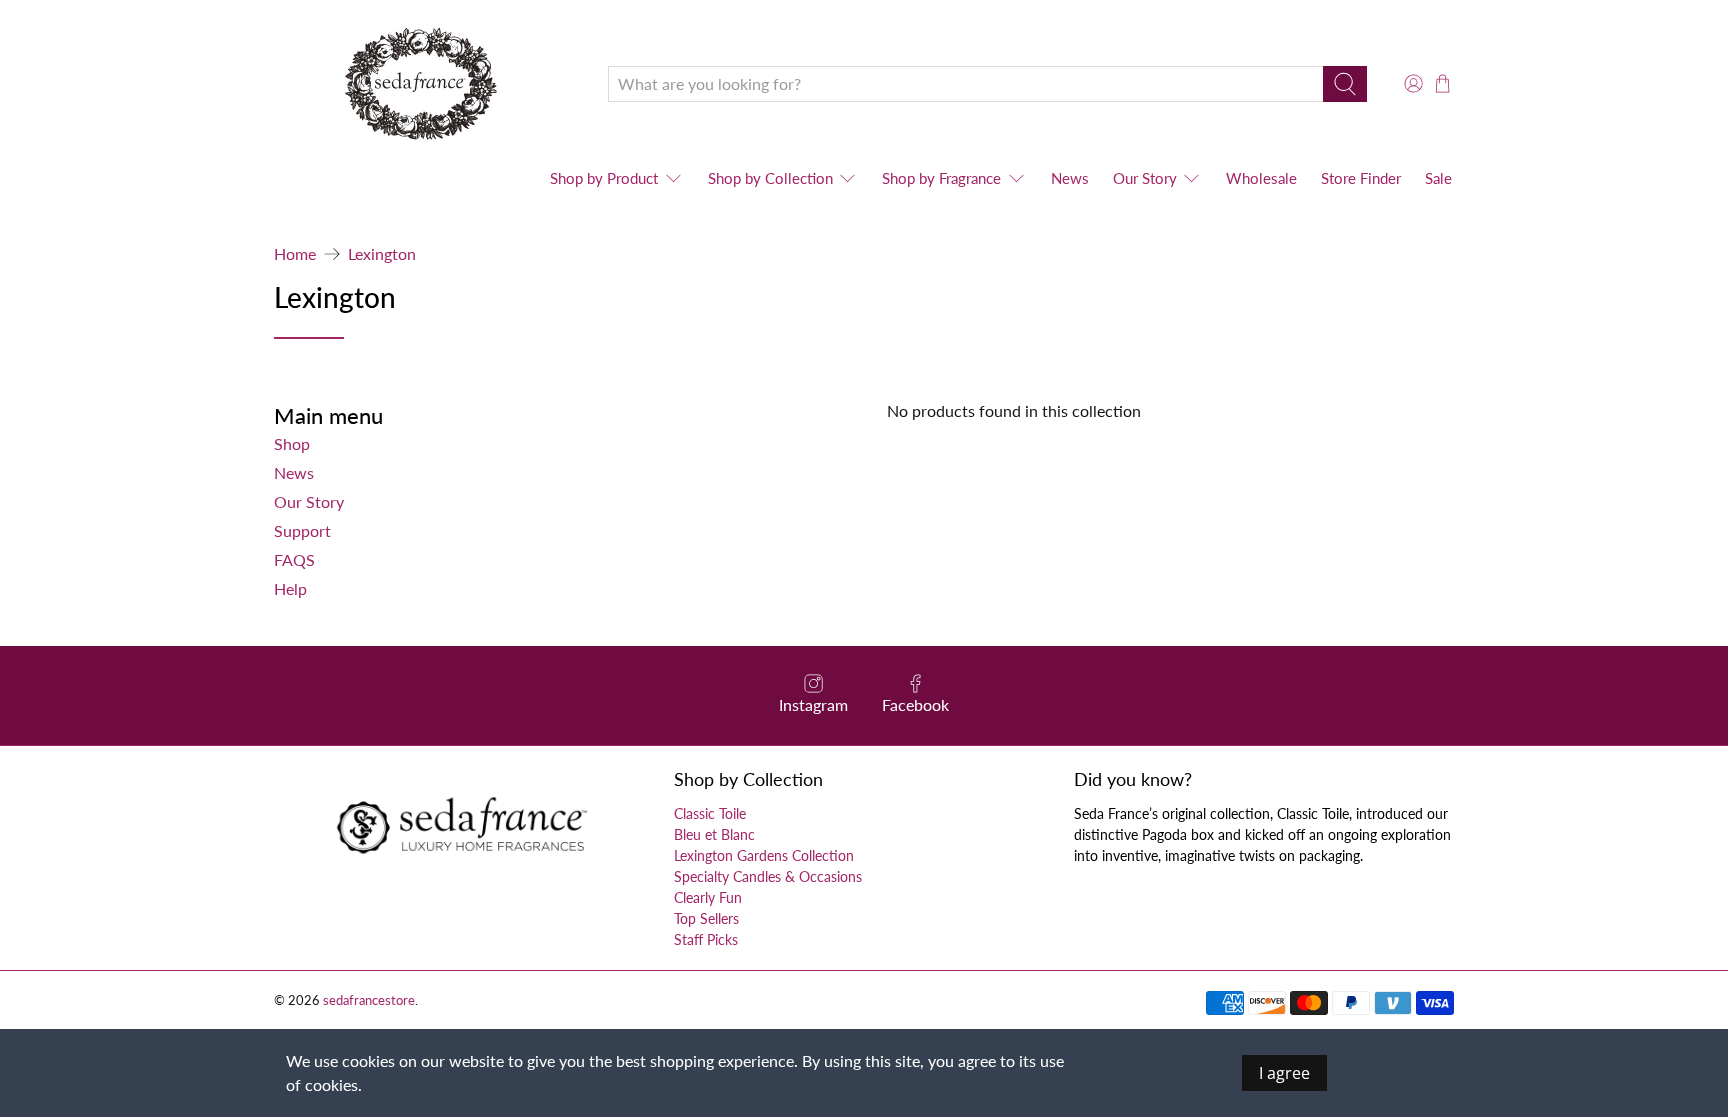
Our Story (1145, 178)
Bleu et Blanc (714, 834)
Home (295, 254)
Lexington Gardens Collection (764, 855)
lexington (382, 254)
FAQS (294, 559)
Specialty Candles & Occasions (768, 876)
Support (302, 530)
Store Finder (1361, 178)
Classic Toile (710, 813)
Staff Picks (706, 939)
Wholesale (1261, 178)
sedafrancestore (369, 1000)
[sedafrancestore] (426, 83)
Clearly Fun (708, 897)
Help (290, 588)
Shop (292, 443)
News (1070, 178)
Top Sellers (706, 918)
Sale (1438, 178)
